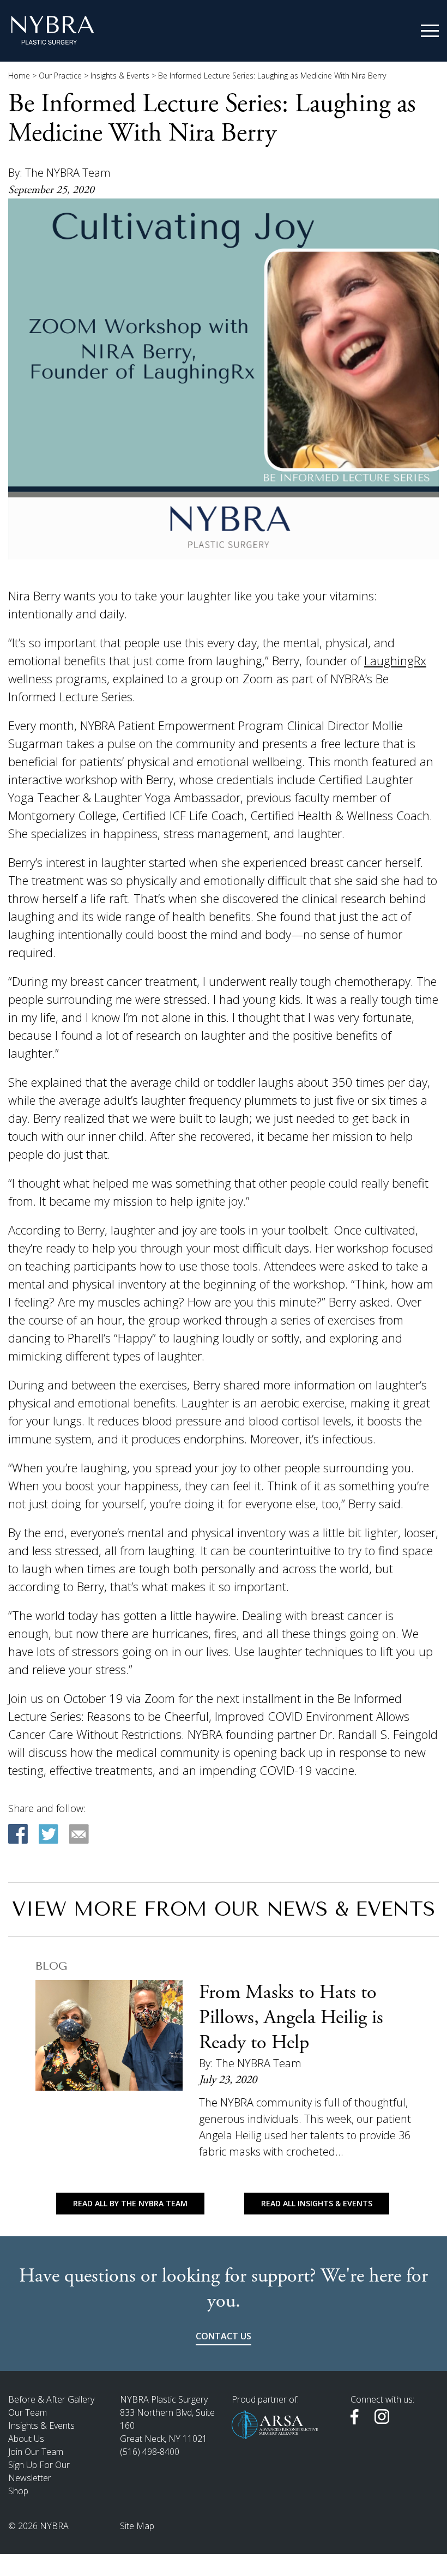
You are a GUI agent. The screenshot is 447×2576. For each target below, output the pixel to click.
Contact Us (224, 2336)
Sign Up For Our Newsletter (39, 2471)
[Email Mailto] (79, 1834)
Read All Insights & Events (317, 2203)
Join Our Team (36, 2452)
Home (19, 76)
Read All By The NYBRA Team (130, 2203)
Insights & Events (120, 76)
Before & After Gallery (51, 2399)
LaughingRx (395, 660)
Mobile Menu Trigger (430, 31)
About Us (26, 2439)
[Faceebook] (18, 1834)
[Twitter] (49, 1834)
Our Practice (60, 76)
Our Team (28, 2412)
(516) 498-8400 (150, 2452)
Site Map (137, 2526)
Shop (18, 2491)
